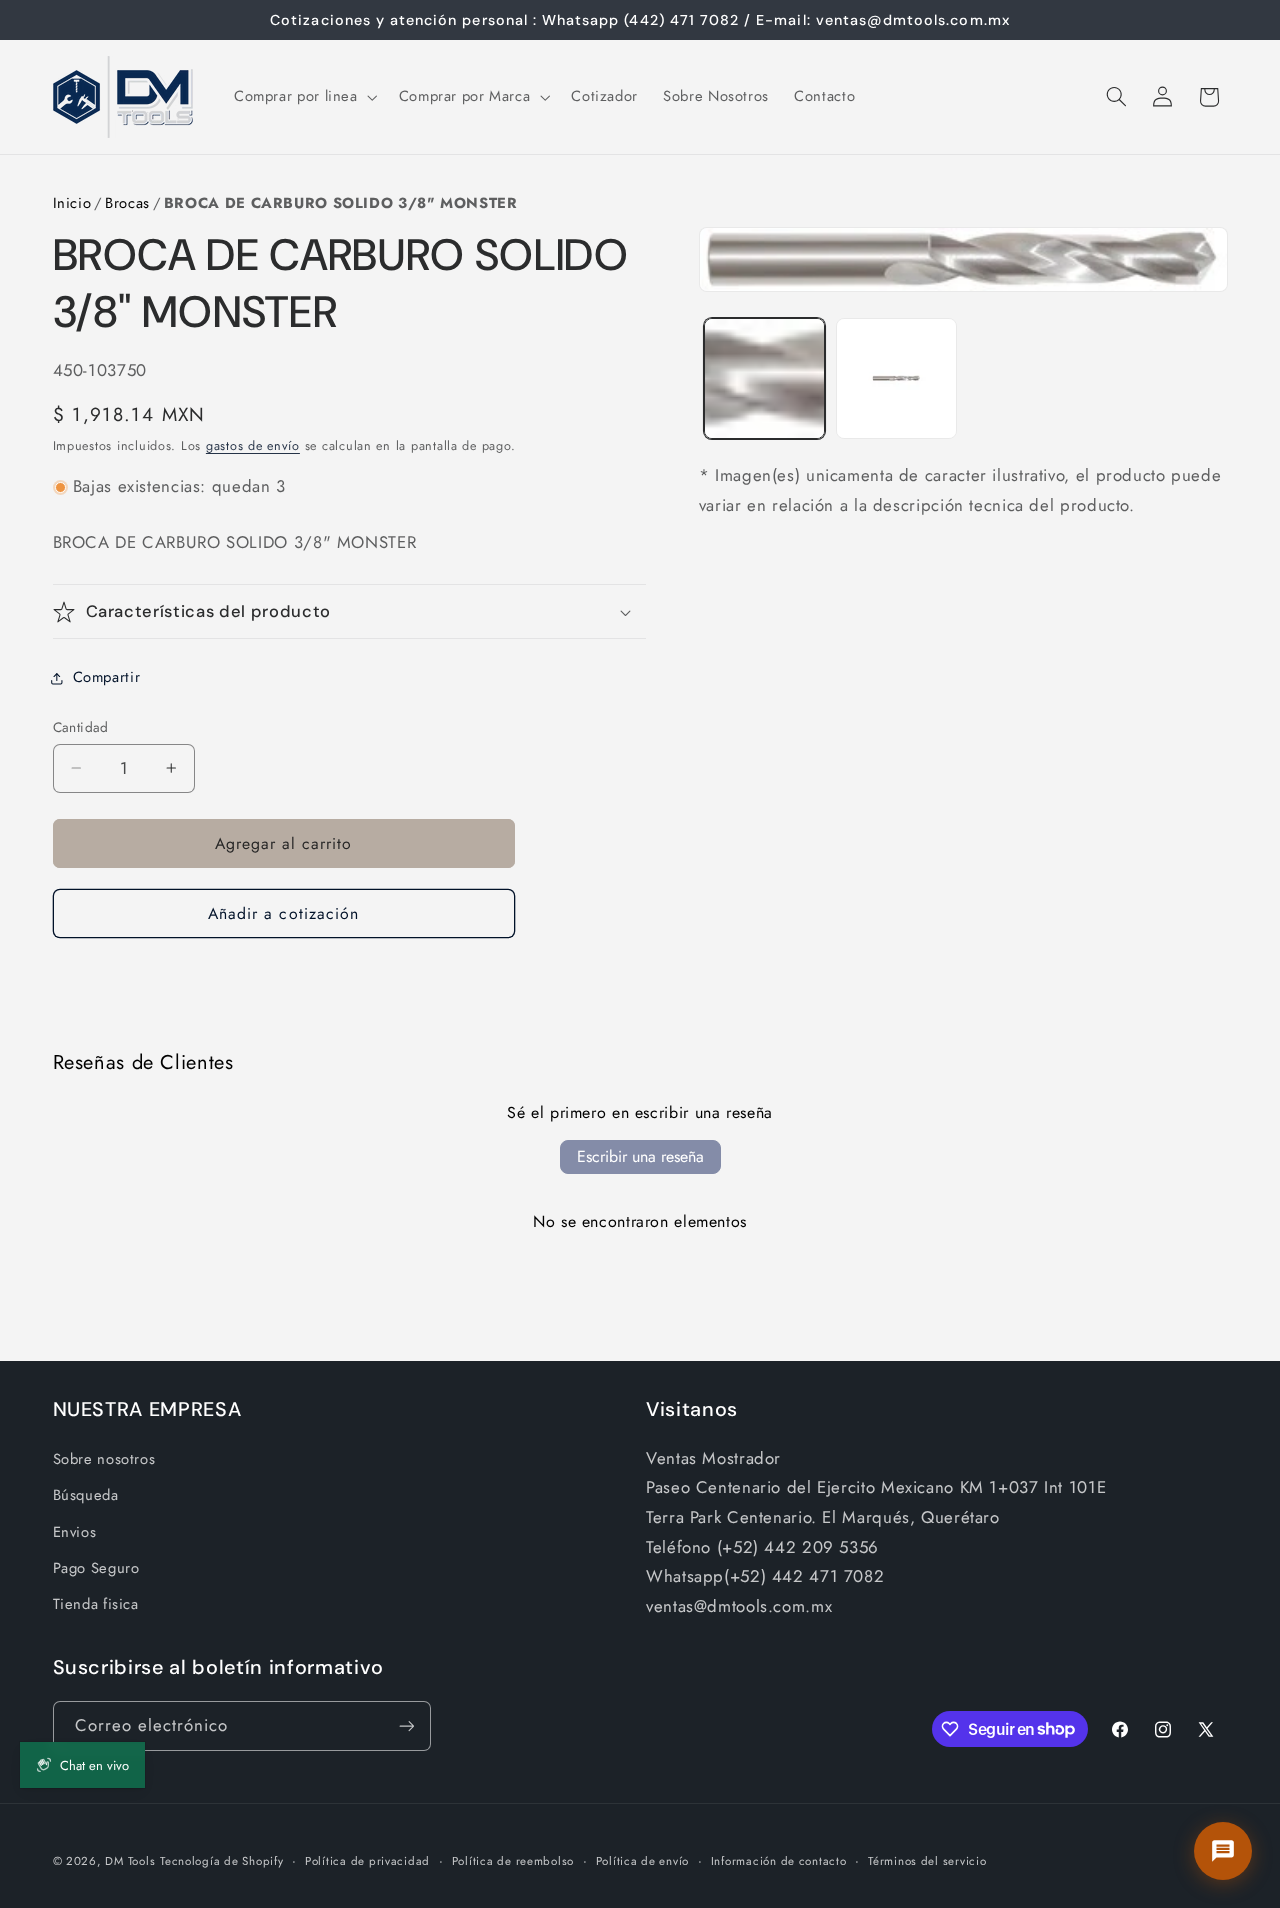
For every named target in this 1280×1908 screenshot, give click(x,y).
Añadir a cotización (283, 913)
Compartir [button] (107, 677)
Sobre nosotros (104, 1459)
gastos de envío (253, 446)
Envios (75, 1532)
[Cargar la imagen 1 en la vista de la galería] (764, 378)
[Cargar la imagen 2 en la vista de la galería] (896, 378)
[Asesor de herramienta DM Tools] (1223, 1851)
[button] (303, 97)
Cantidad (81, 727)
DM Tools (130, 1861)
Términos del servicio (927, 1861)
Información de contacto (779, 1861)
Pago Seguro (96, 1568)
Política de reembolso (513, 1861)
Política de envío (643, 1861)
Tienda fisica (96, 1604)
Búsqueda (86, 1495)
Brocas (127, 203)
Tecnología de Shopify (221, 1861)
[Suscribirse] (406, 1725)
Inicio (72, 203)
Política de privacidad (367, 1861)
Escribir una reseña (640, 1156)
